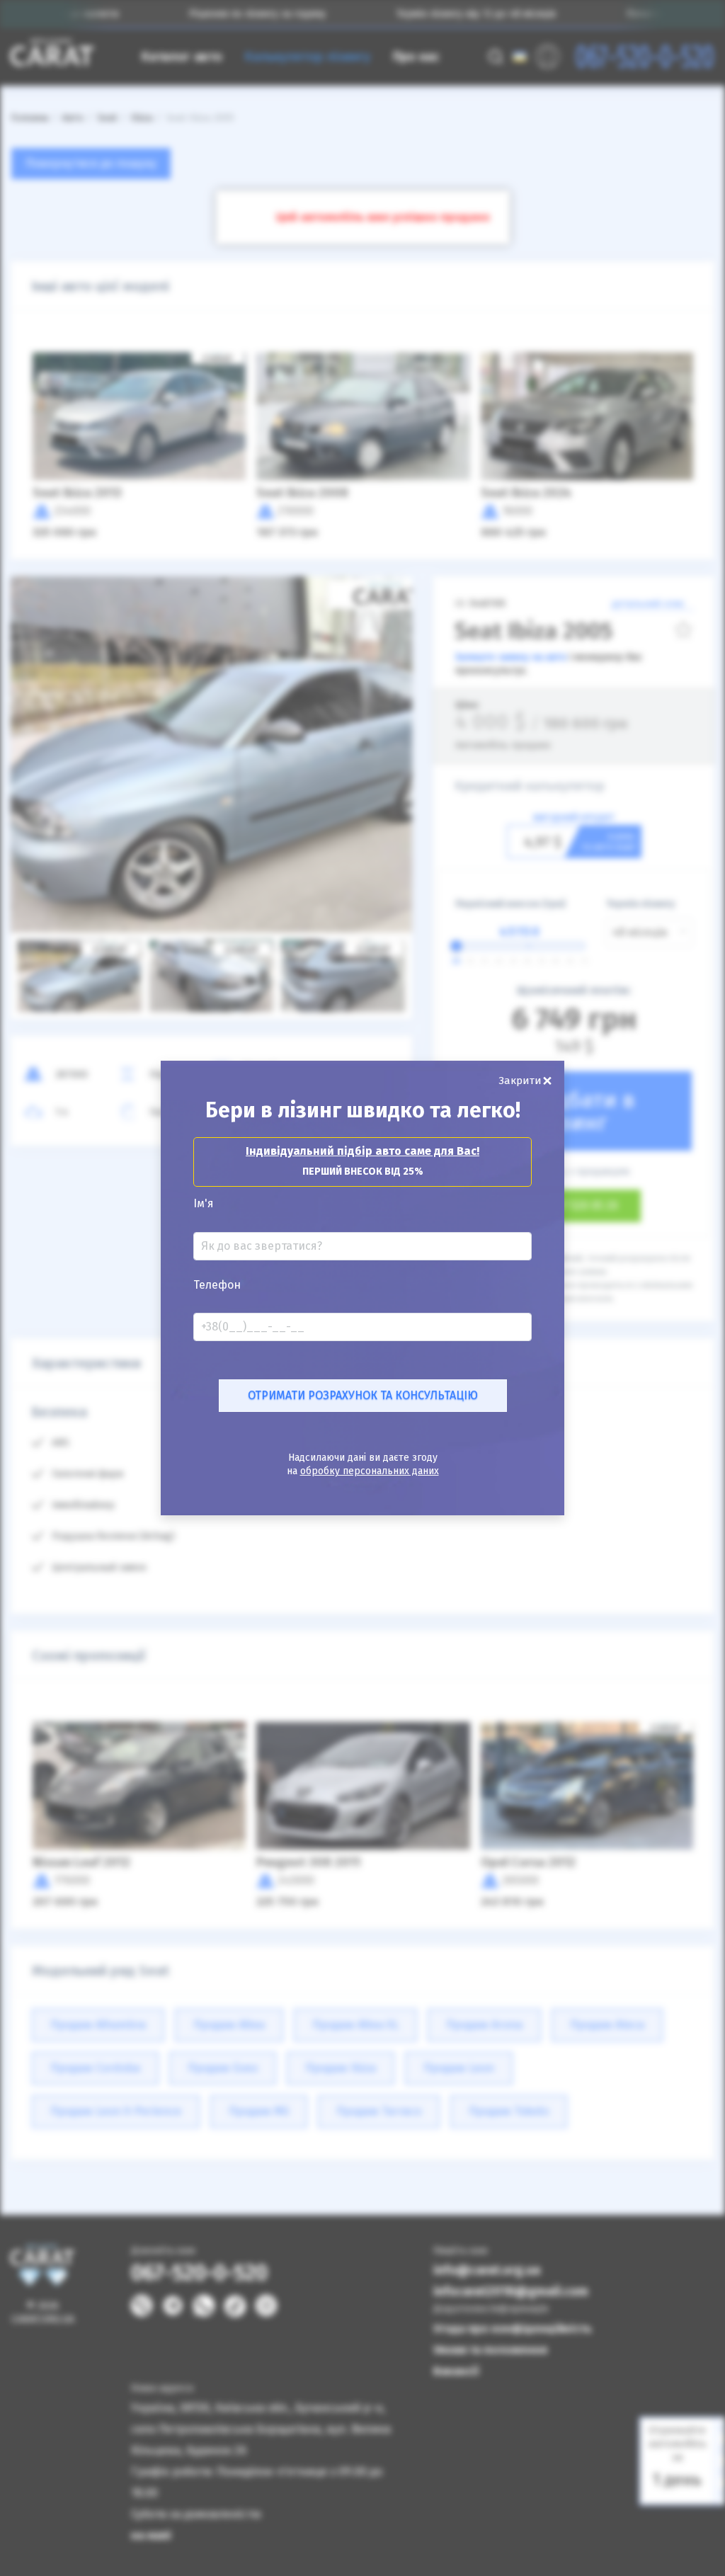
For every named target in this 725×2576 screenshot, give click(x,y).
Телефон (217, 1285)
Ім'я (204, 1204)
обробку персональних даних (370, 1471)
